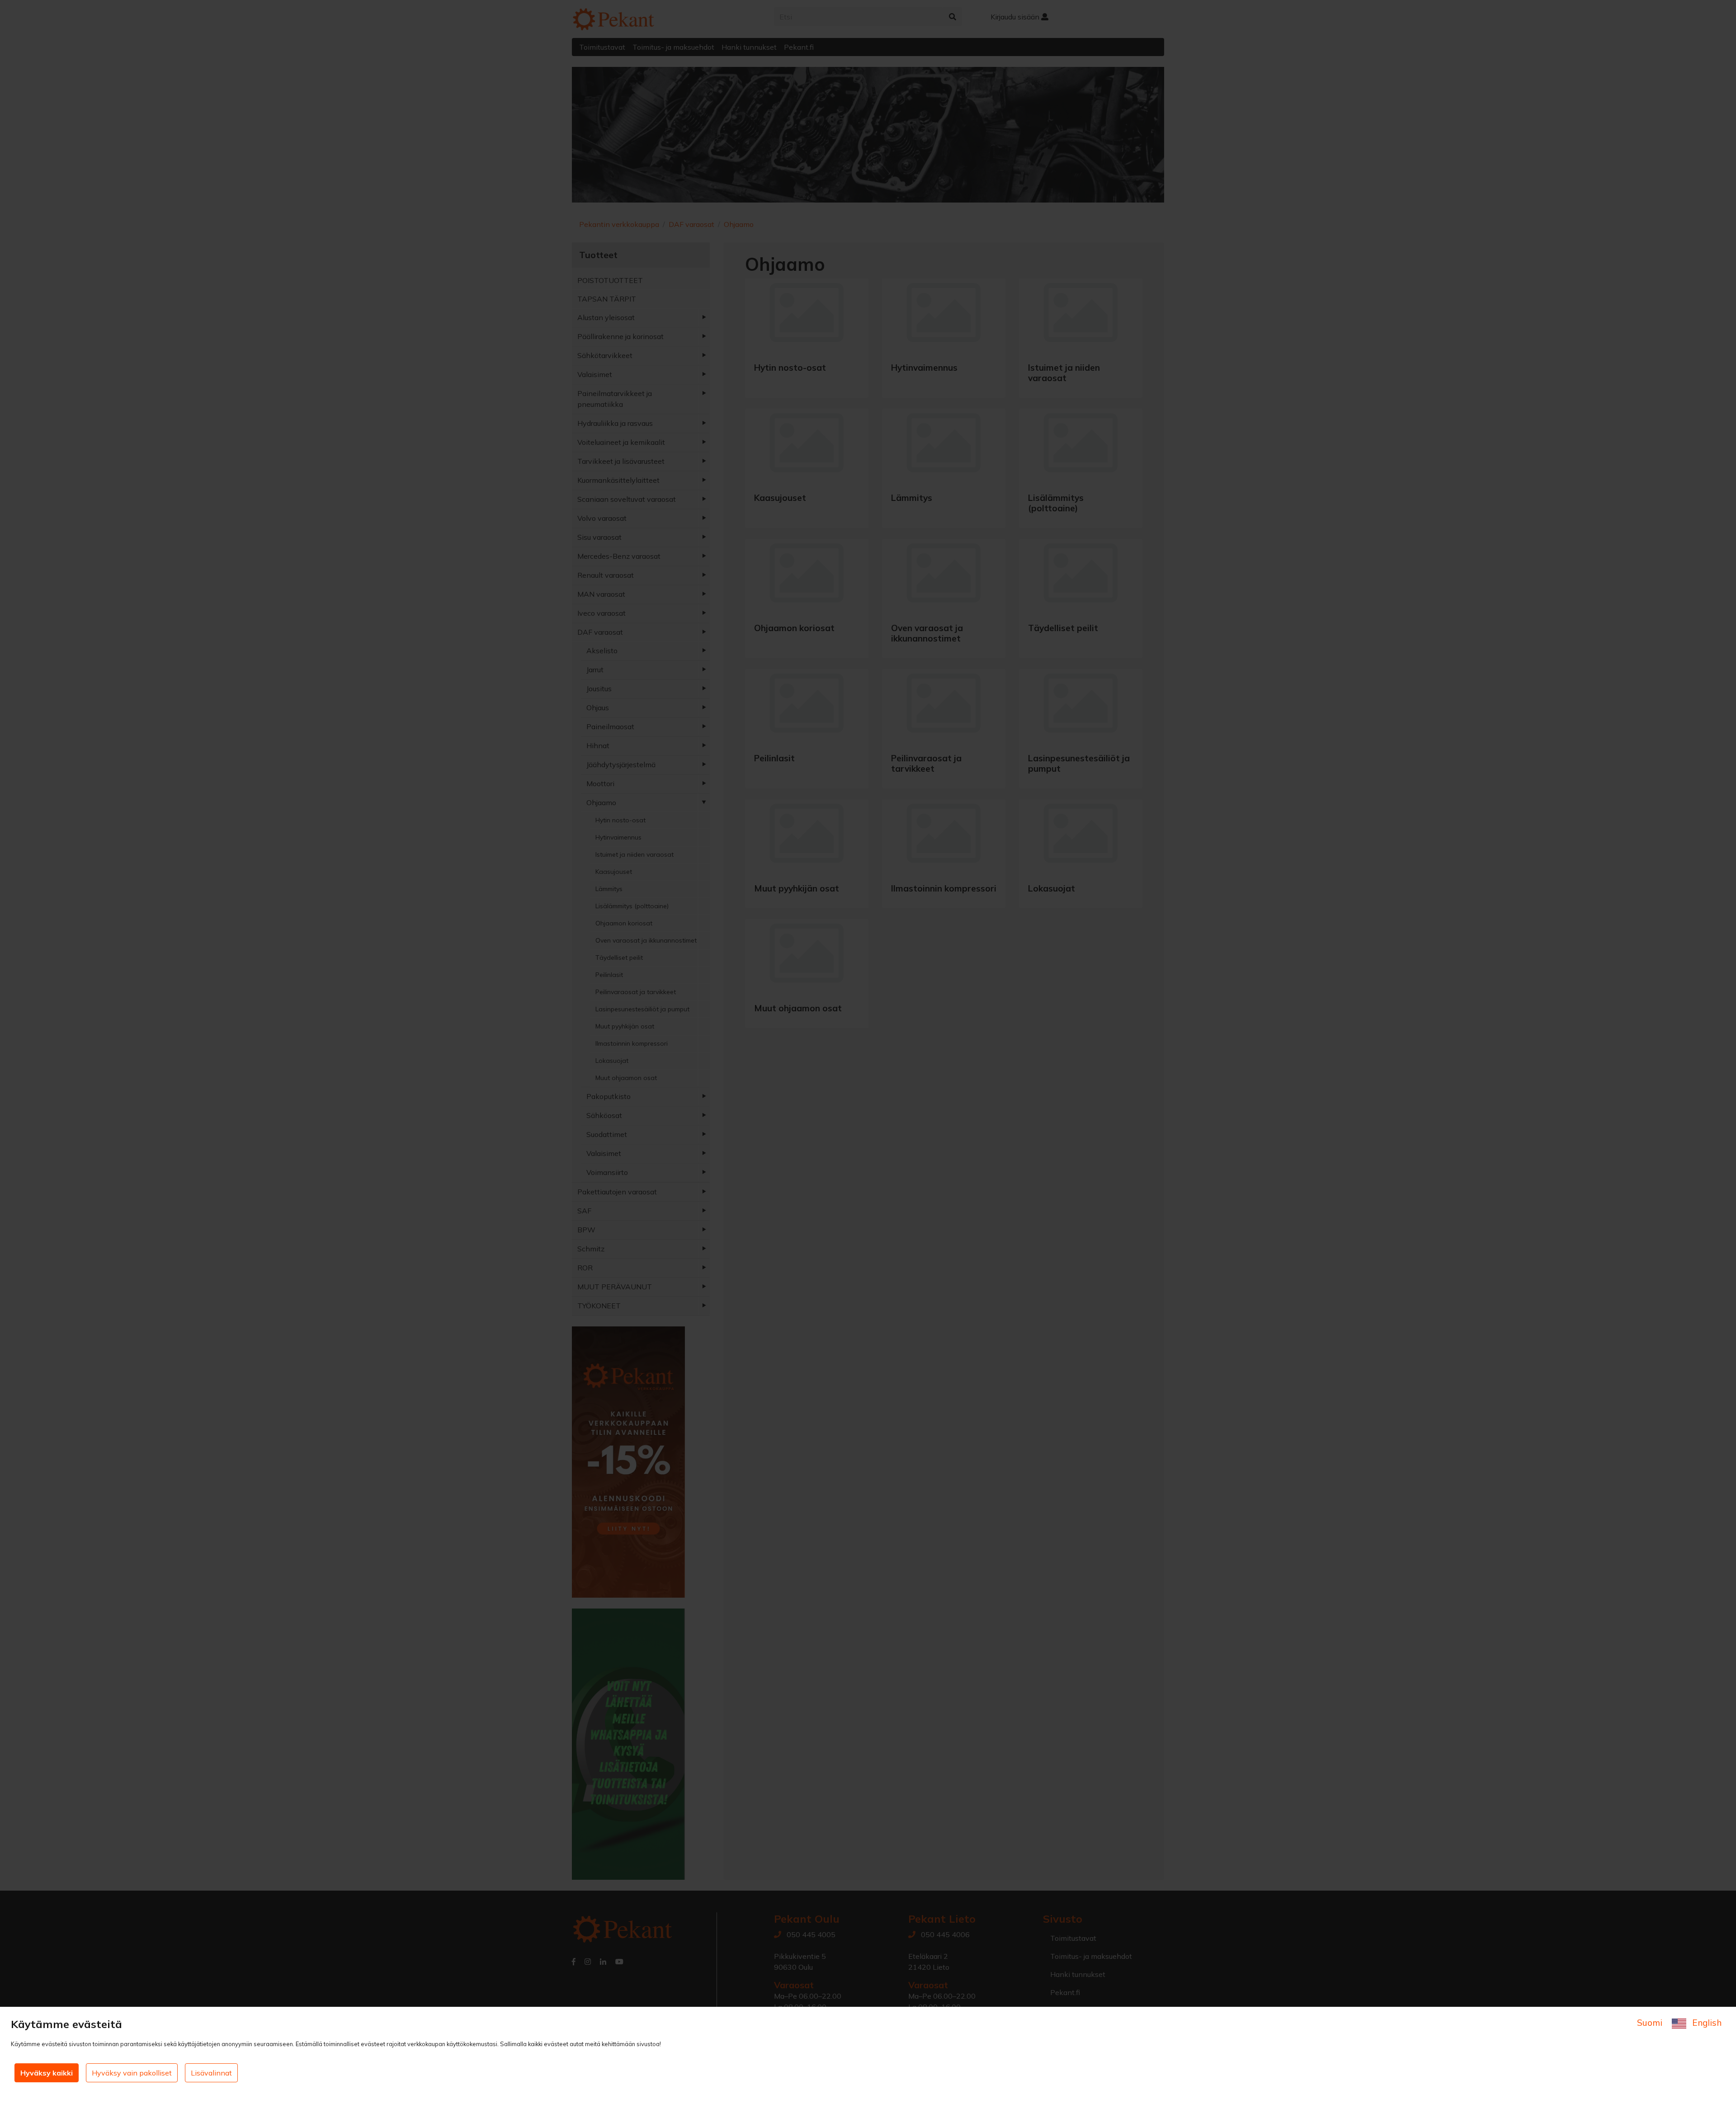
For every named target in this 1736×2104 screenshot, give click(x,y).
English (1706, 2023)
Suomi (1651, 2023)
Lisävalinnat (211, 2073)
